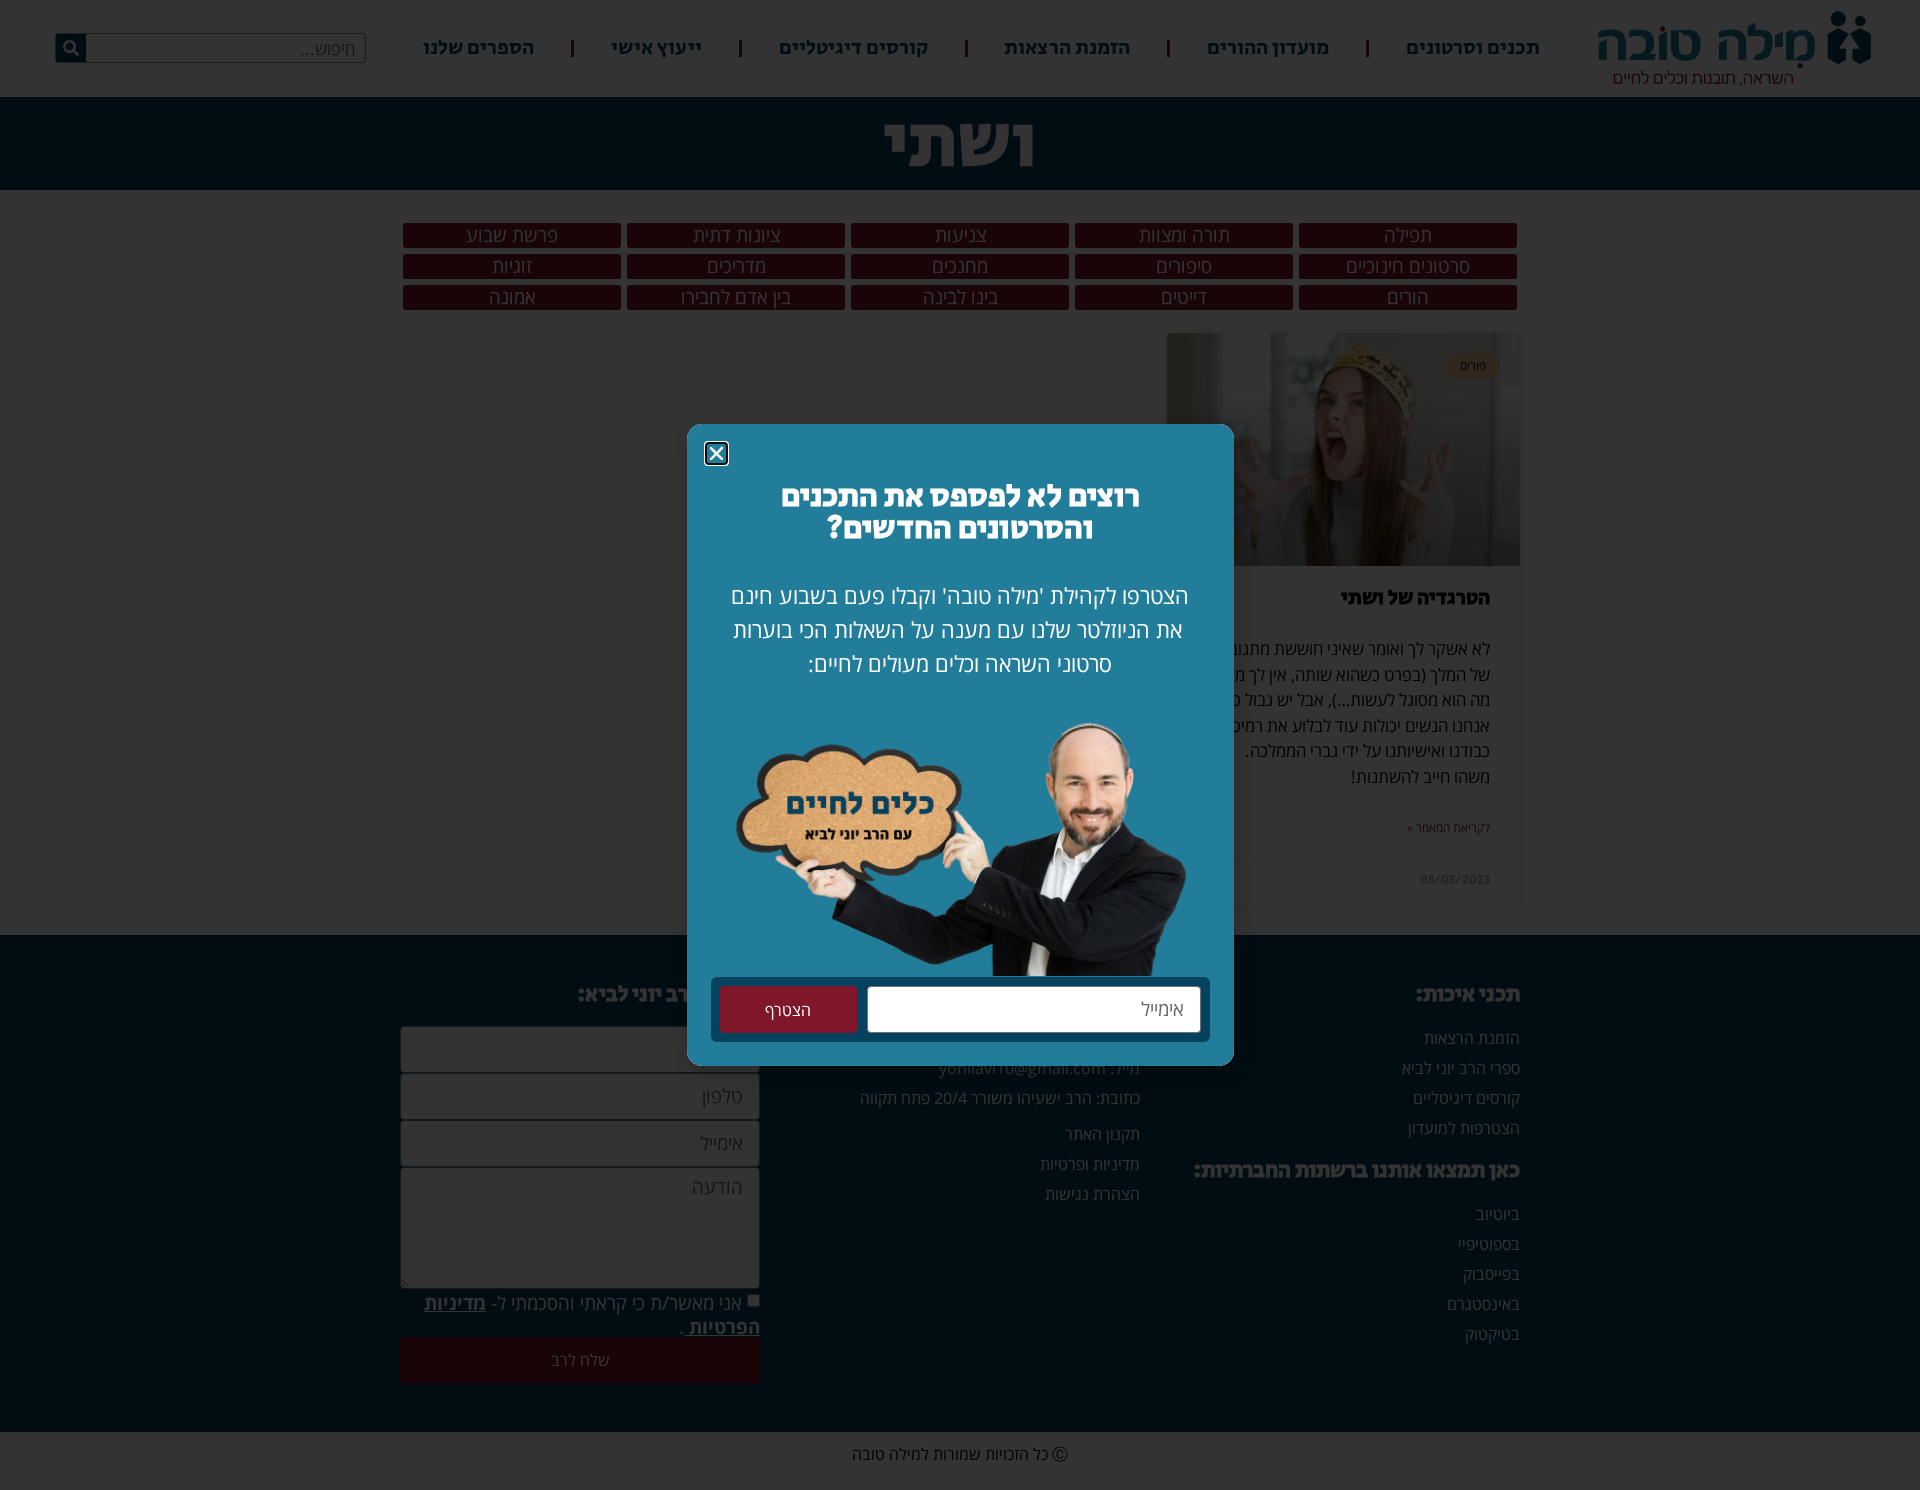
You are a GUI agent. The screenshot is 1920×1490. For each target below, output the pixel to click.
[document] (960, 745)
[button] (716, 453)
